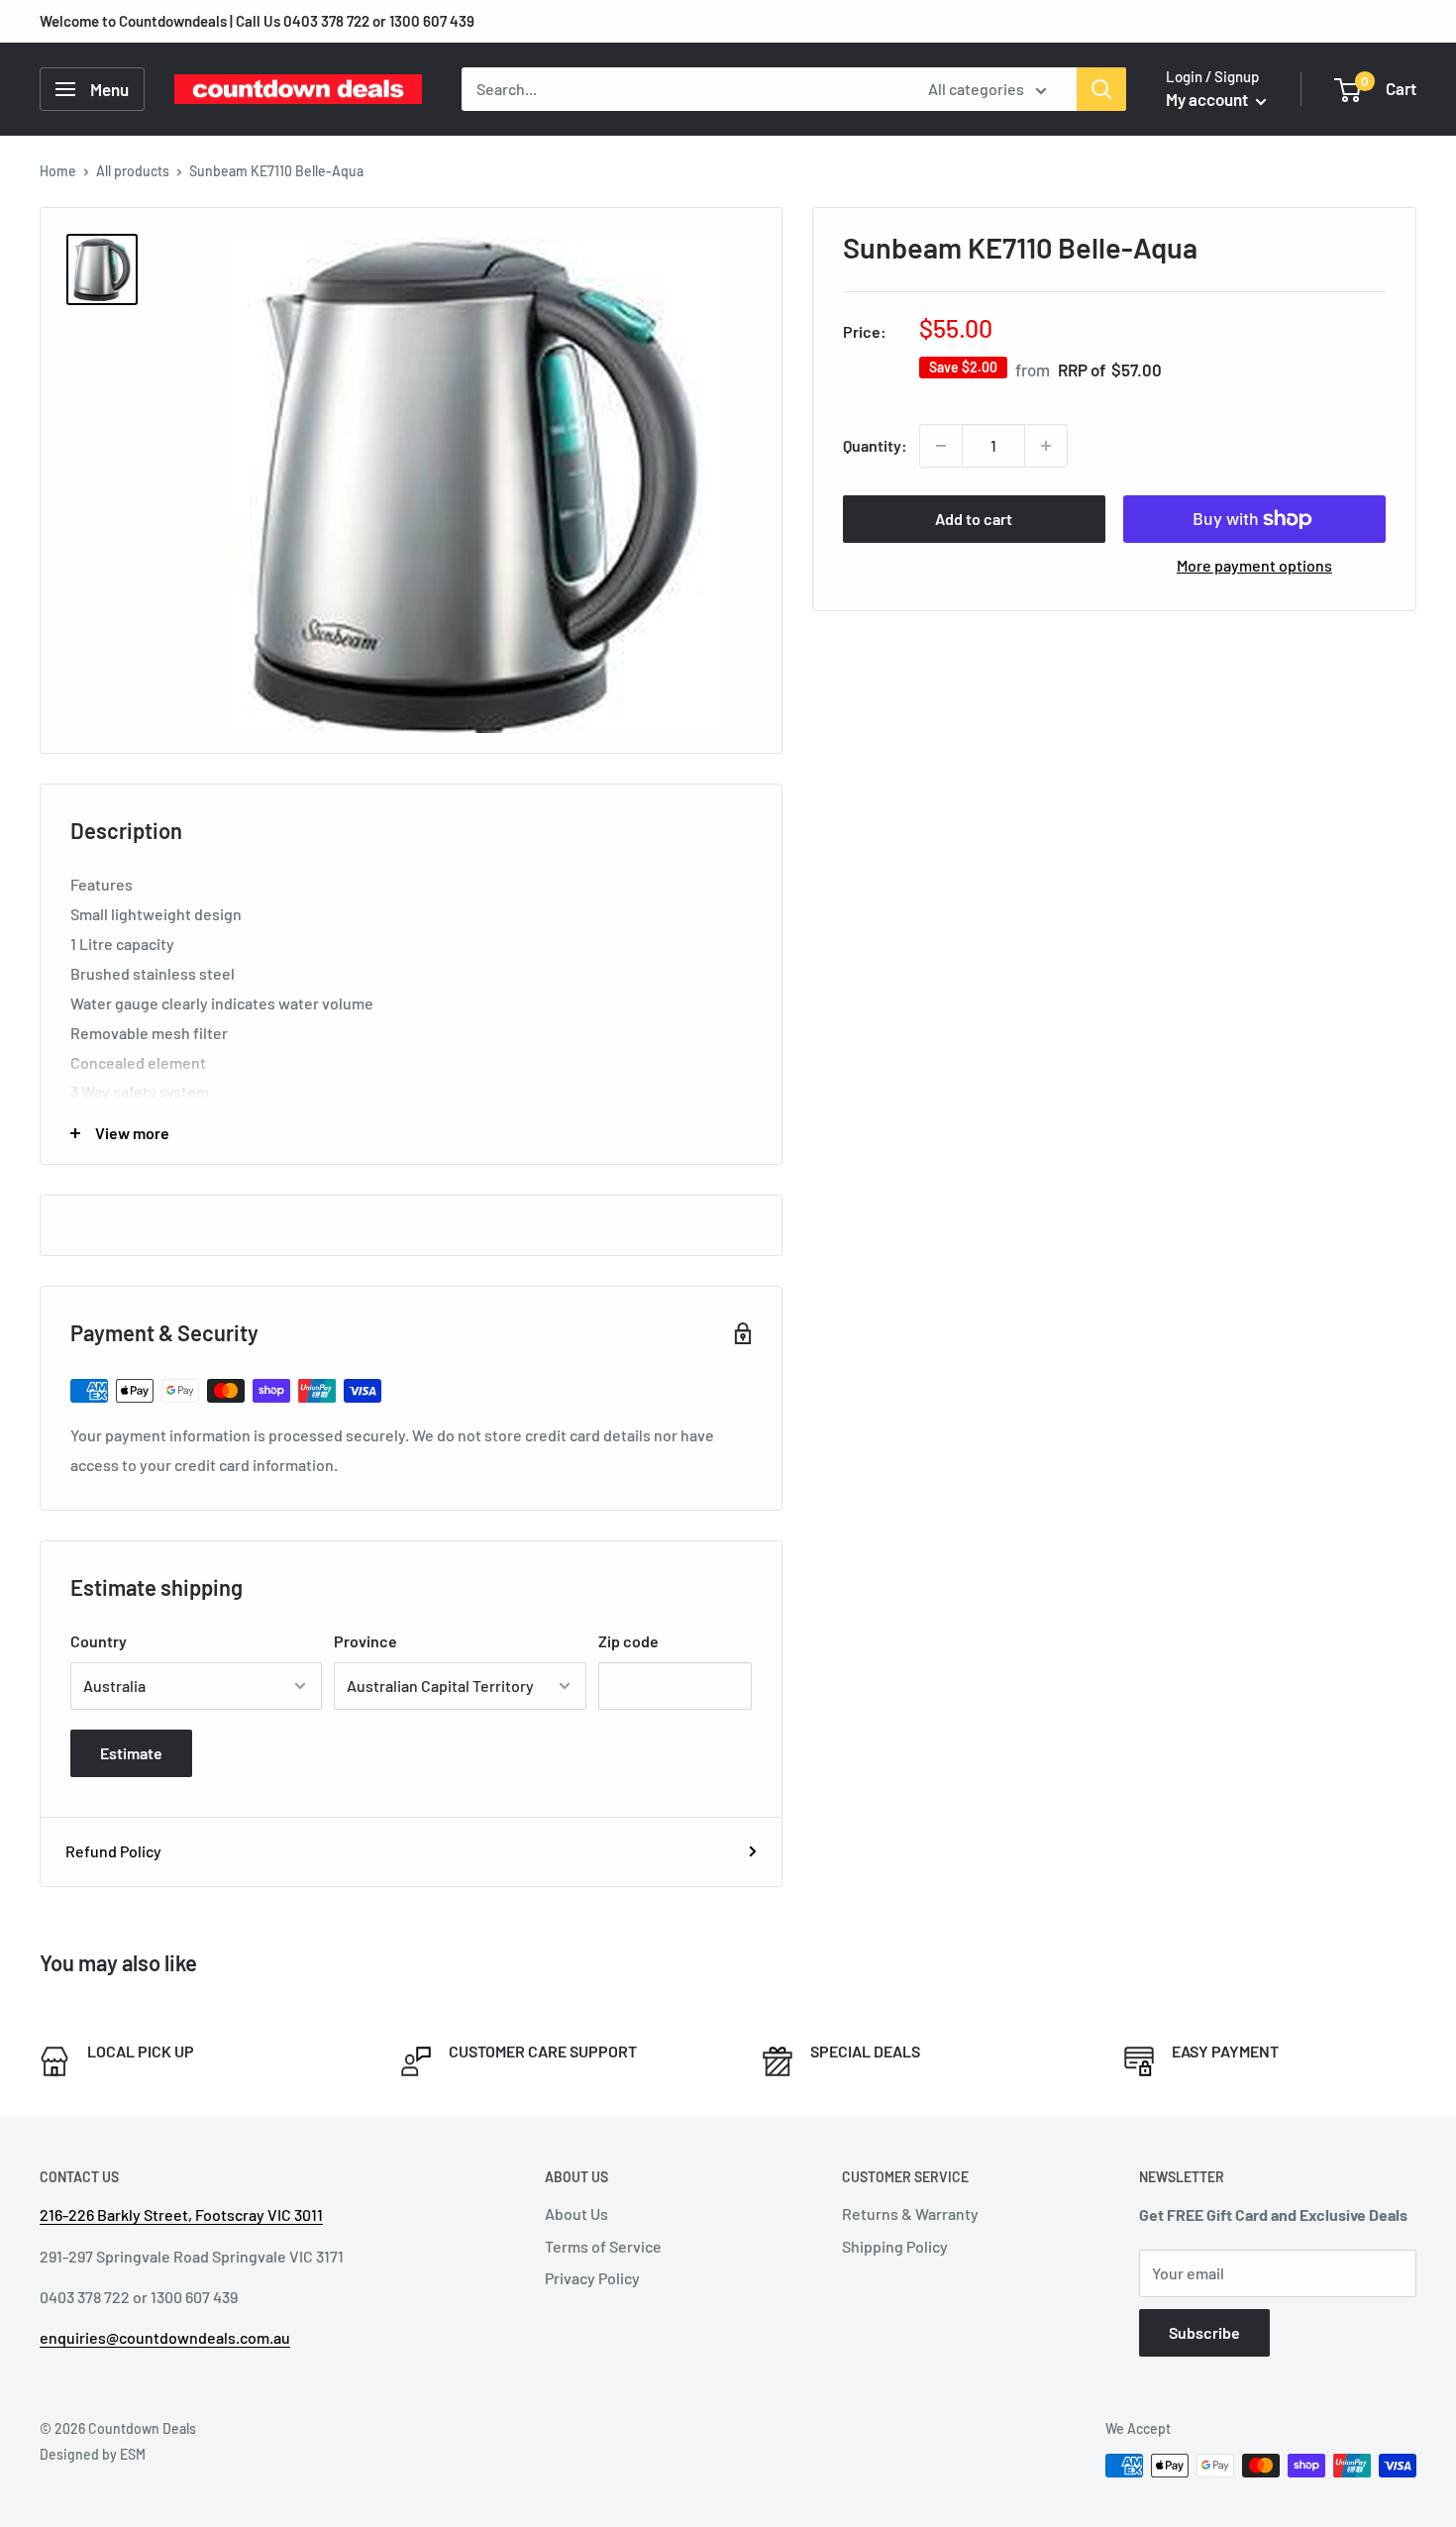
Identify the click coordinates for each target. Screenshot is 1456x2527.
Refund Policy (113, 1851)
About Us (576, 2213)
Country (99, 1641)
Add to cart (974, 519)
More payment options (1254, 565)
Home (58, 171)
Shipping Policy (895, 2246)
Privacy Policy (592, 2278)
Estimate (131, 1753)
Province (365, 1641)
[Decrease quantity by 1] (941, 446)
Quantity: (875, 445)
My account (1208, 99)
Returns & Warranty (910, 2213)
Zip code (628, 1641)
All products (133, 171)
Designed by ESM (93, 2454)
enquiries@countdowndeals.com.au (165, 2337)
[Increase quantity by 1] (1046, 446)
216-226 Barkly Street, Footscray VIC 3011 (181, 2214)
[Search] (1101, 89)
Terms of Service (603, 2246)
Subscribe (1204, 2332)
